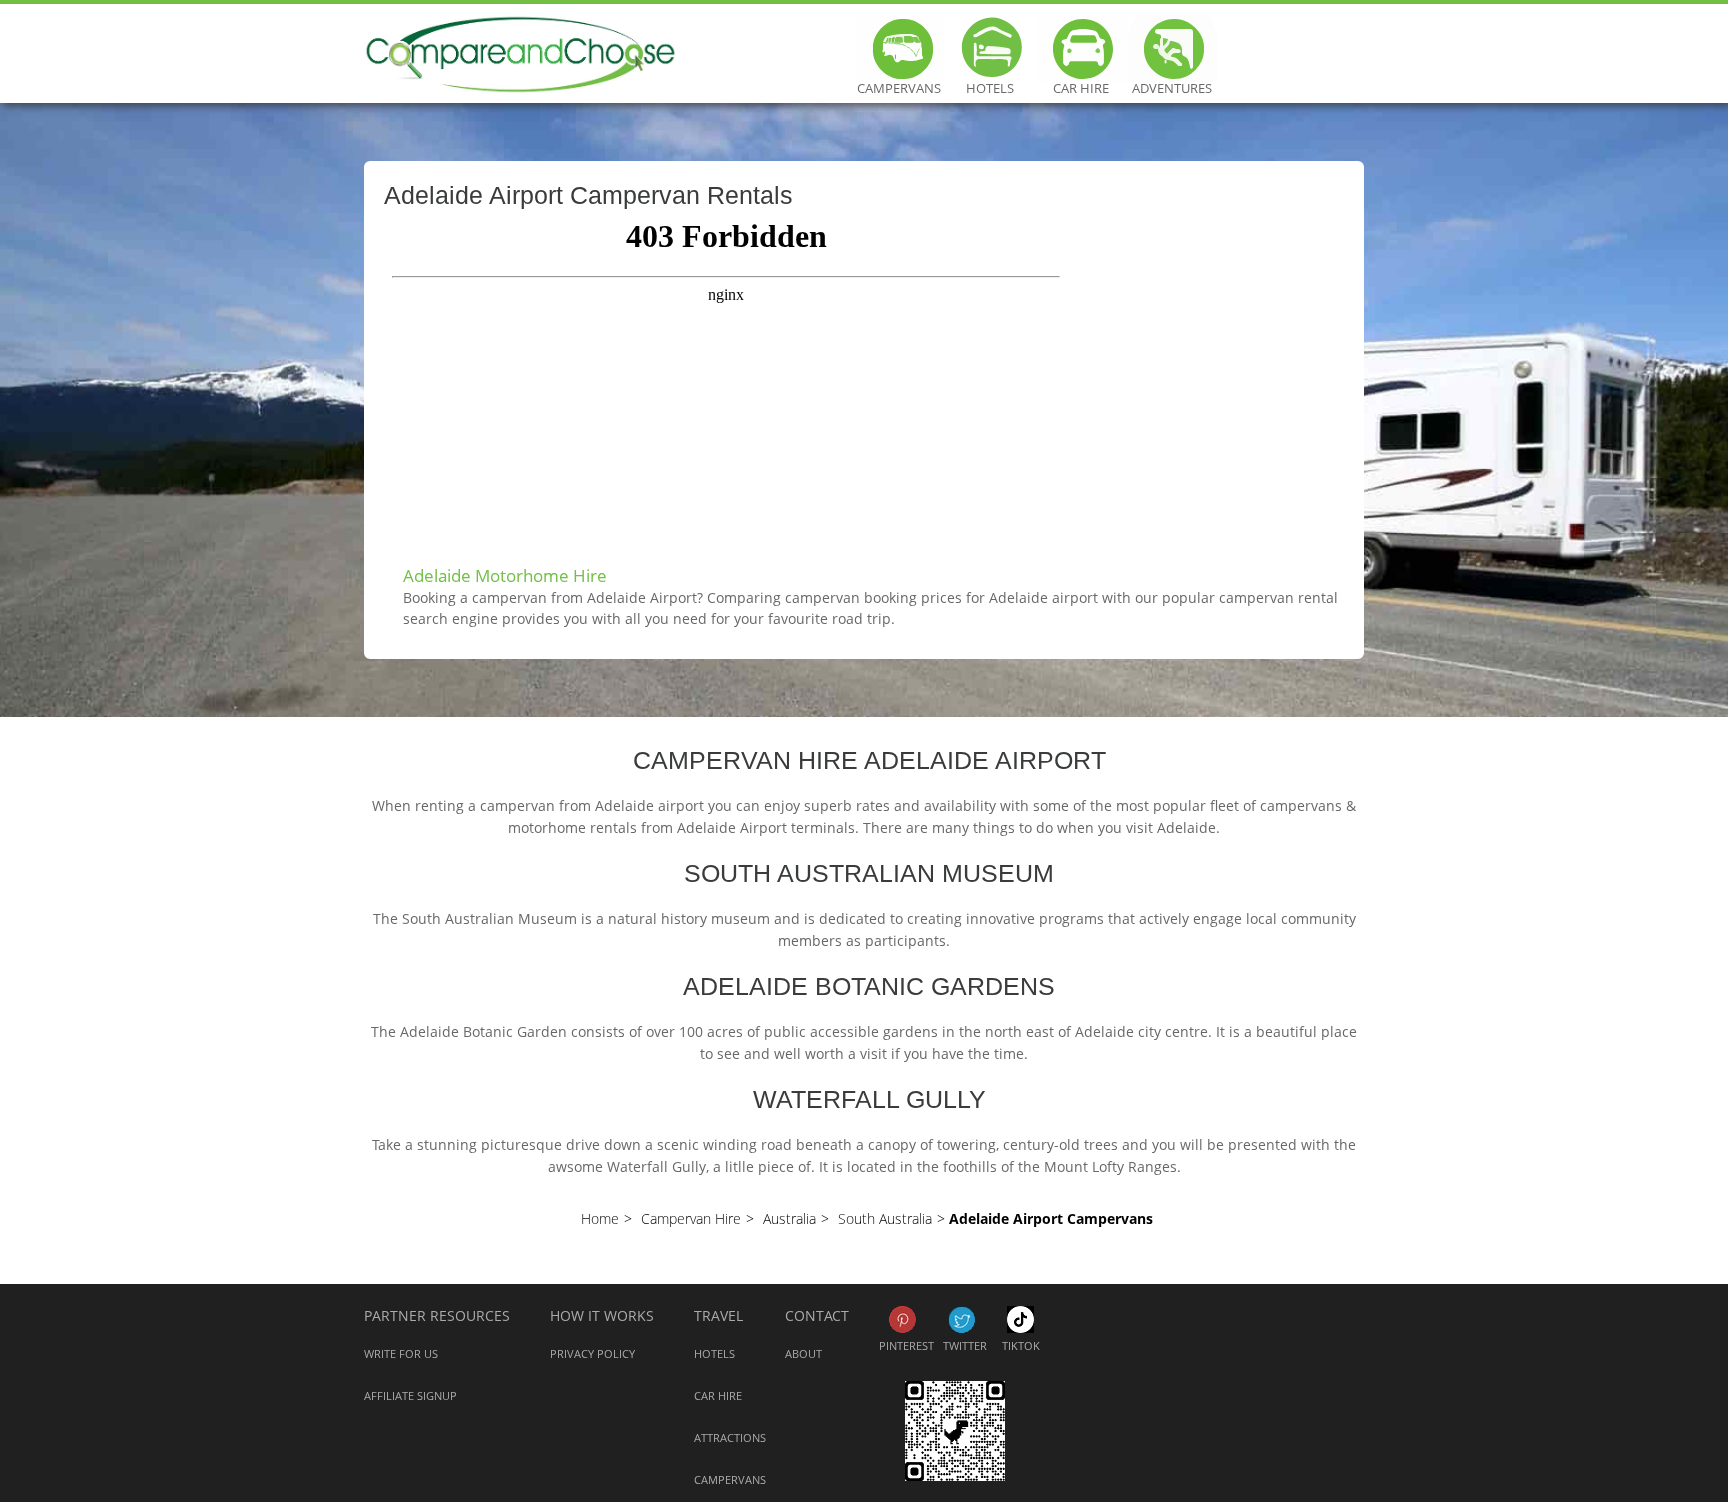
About (803, 1353)
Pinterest (902, 1319)
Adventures (1172, 80)
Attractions (730, 1437)
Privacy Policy (592, 1353)
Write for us (401, 1353)
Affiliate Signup (410, 1395)
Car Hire (1081, 80)
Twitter (961, 1319)
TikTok (1020, 1319)
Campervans (899, 80)
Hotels (990, 80)
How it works (602, 1315)
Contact (817, 1315)
